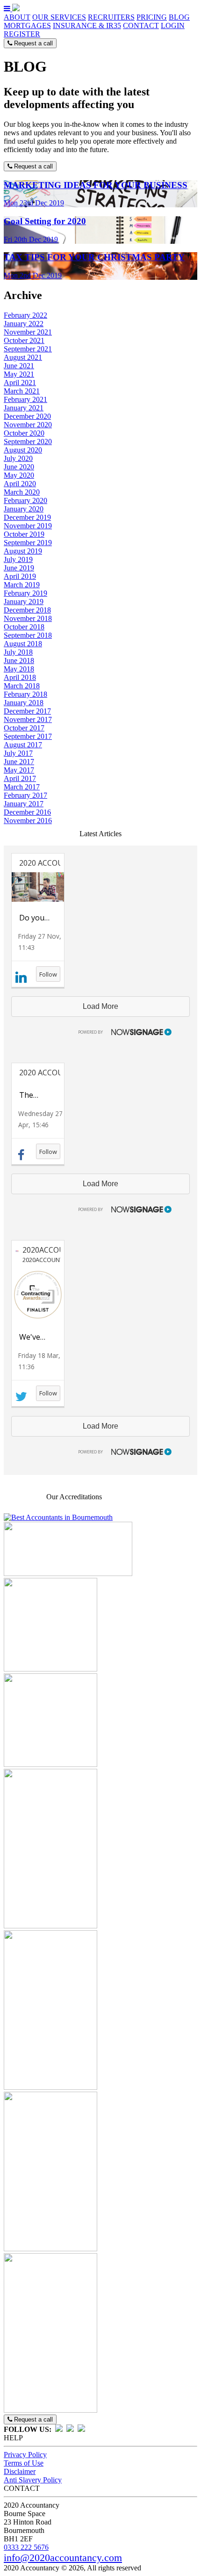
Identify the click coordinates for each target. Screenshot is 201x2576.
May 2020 (19, 475)
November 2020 (28, 425)
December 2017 (27, 711)
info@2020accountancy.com (63, 2558)
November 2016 (28, 821)
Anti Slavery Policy (33, 2480)
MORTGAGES (27, 26)
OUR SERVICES (59, 17)
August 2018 (23, 644)
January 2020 (24, 509)
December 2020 (27, 416)
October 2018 (24, 627)
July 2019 (18, 559)
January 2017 (24, 804)
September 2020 (28, 441)
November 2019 (28, 526)
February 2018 (25, 694)
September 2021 (28, 349)
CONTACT (141, 26)
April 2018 (20, 677)
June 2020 (19, 467)
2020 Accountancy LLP (38, 863)
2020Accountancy (40, 1250)
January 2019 (24, 602)
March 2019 (22, 585)
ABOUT (17, 17)
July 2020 (18, 458)
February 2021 (25, 399)
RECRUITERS (111, 17)
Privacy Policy (25, 2455)
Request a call (32, 43)
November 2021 (28, 332)
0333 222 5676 (26, 2547)
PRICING (152, 17)
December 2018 (27, 610)
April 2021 (20, 383)
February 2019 (25, 593)
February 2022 (25, 315)
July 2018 (18, 652)
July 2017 (18, 753)
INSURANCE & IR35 (87, 26)
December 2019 (27, 517)
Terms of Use (24, 2463)
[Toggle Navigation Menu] (8, 9)
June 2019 (19, 568)
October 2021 (24, 340)
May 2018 (19, 669)
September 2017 (28, 736)
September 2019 (28, 543)
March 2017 (22, 787)
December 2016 (27, 812)
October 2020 (24, 433)
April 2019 (20, 576)
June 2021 (19, 366)
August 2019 (23, 551)
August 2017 (23, 745)
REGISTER (22, 34)
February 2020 (25, 500)
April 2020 (20, 484)
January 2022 (24, 324)
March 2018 (22, 686)
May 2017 (19, 770)
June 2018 (19, 660)
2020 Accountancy (38, 1073)
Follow (48, 974)
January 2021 (24, 408)
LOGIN (173, 26)
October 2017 (24, 728)
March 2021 (22, 391)
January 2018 (24, 703)
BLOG (179, 17)
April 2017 (20, 778)
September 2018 (28, 635)
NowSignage (121, 1031)
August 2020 (23, 450)
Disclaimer (20, 2471)
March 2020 (22, 492)
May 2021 (19, 374)
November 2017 (28, 719)
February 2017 (25, 795)
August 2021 (23, 357)
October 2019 (24, 534)
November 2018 (28, 618)
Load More (100, 1006)
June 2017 (19, 762)
